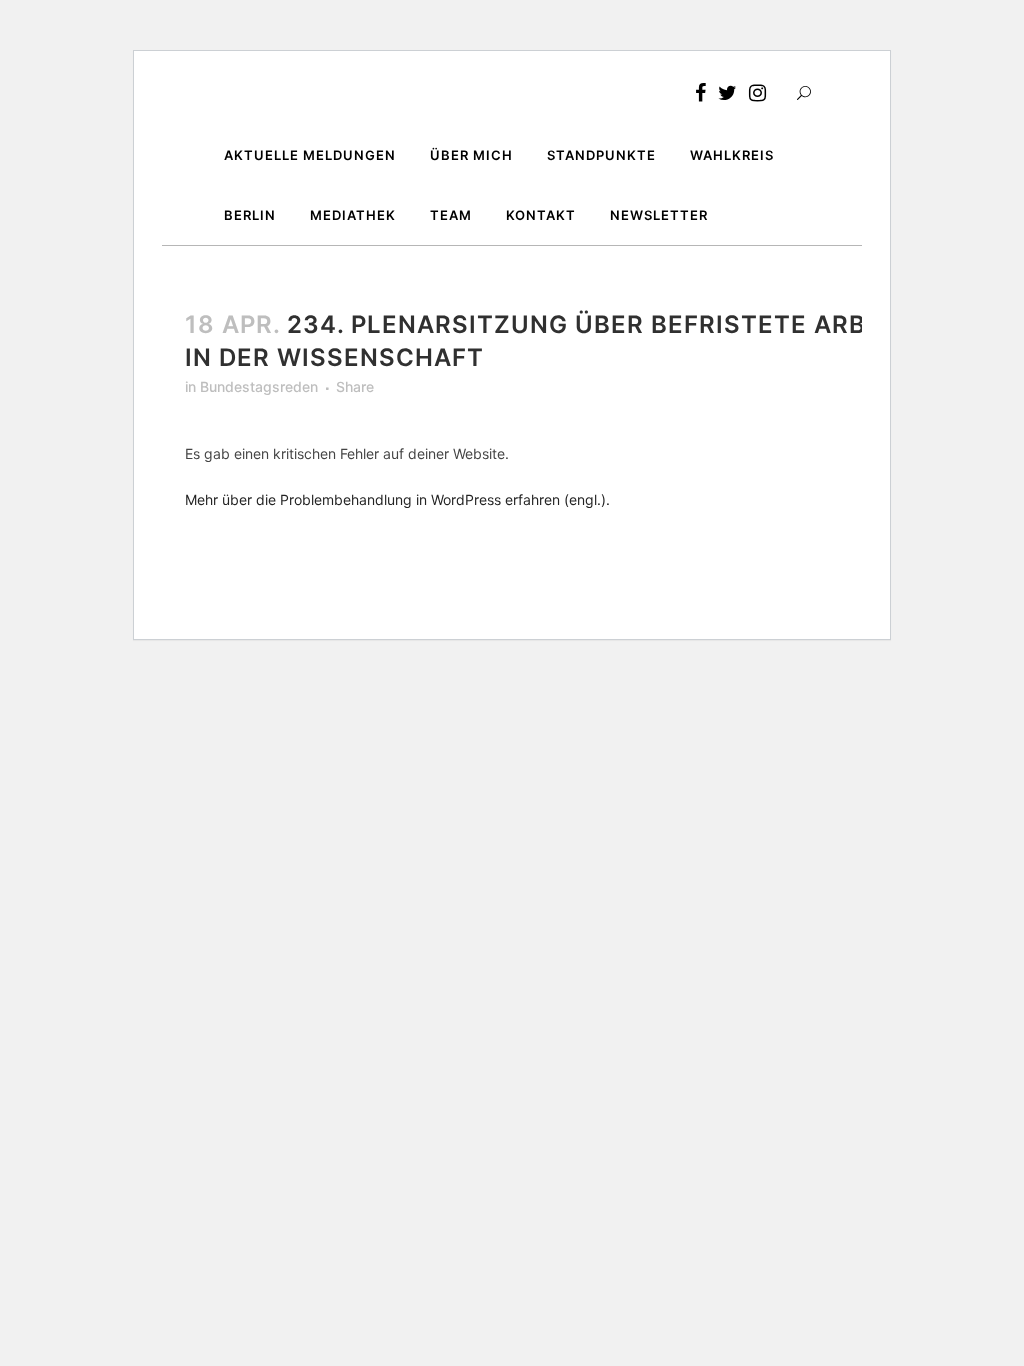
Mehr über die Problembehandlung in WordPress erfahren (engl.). (397, 499)
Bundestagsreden (259, 386)
